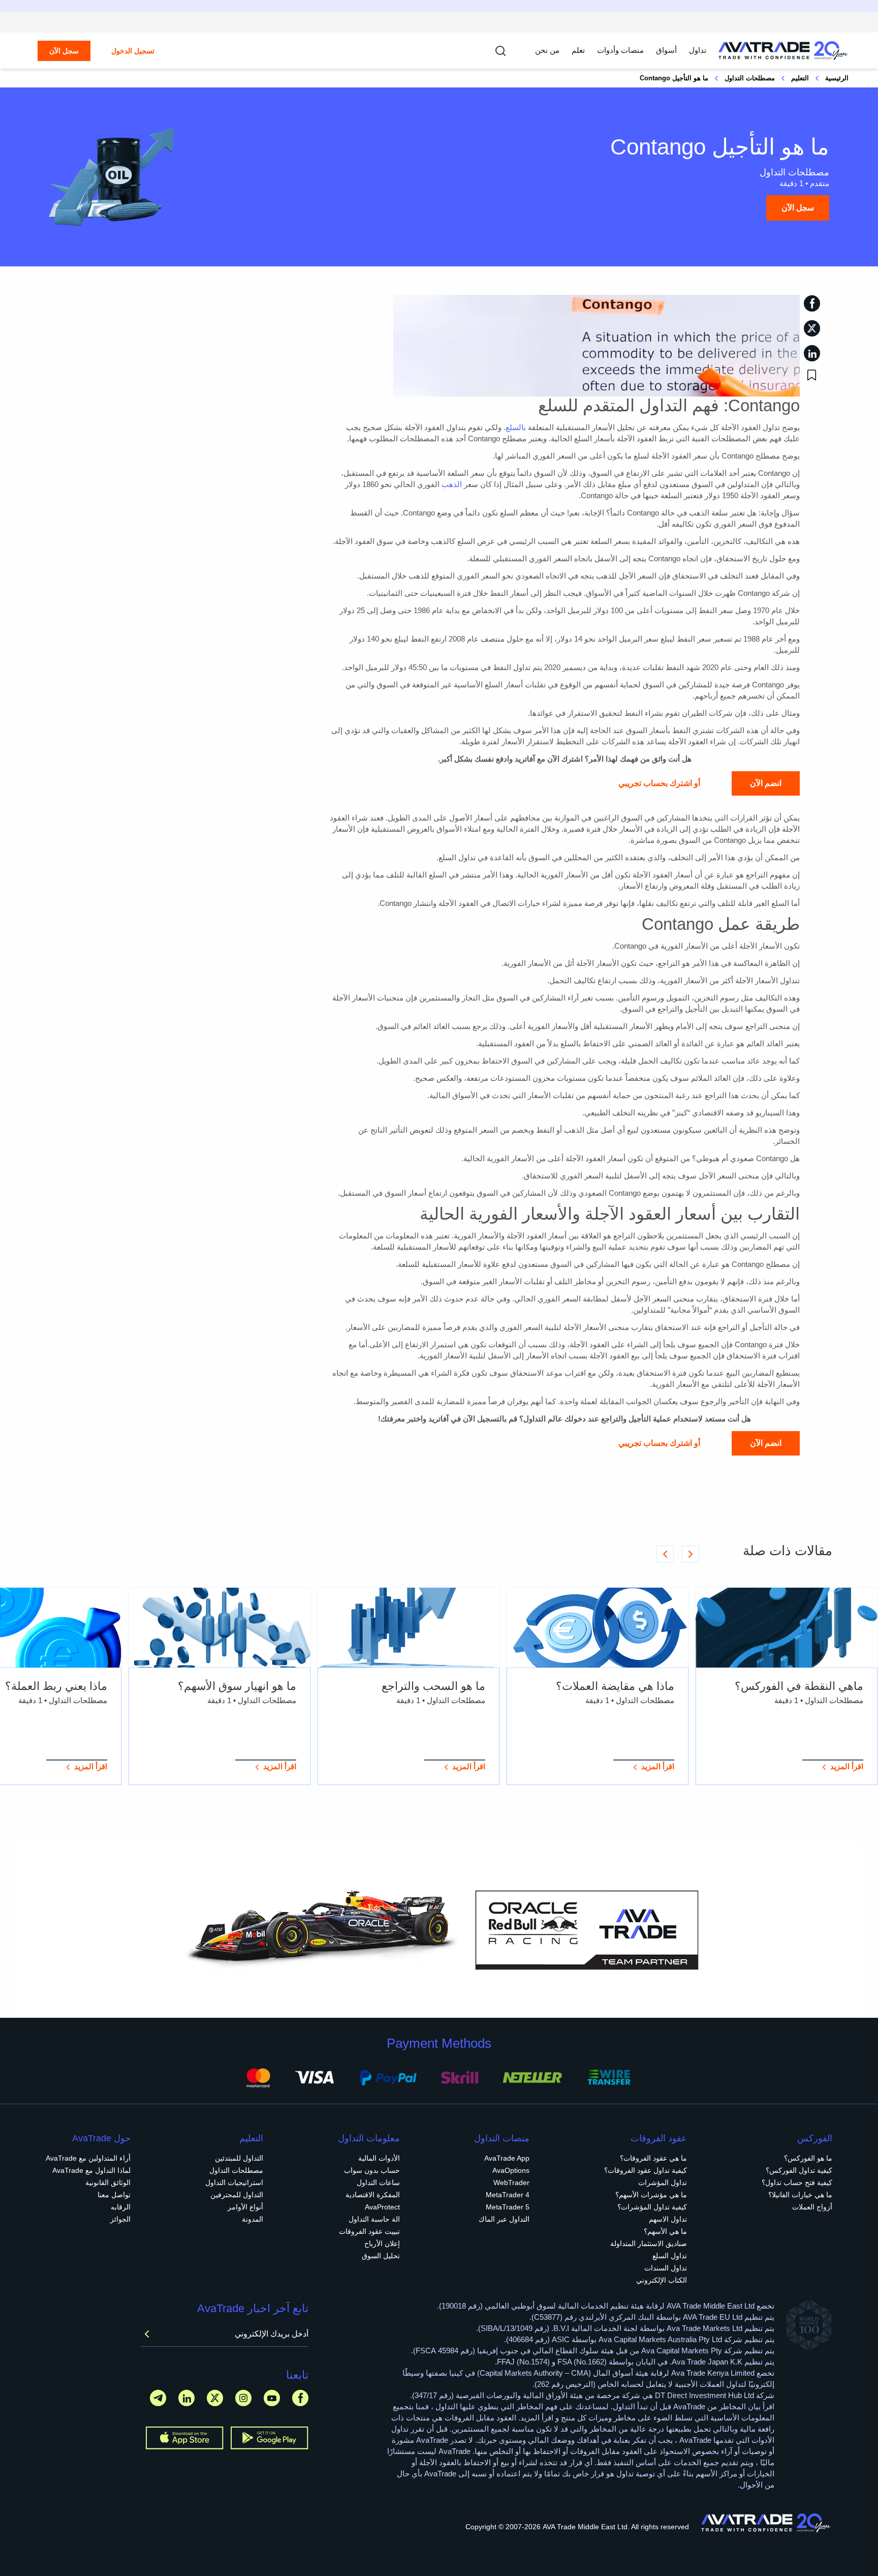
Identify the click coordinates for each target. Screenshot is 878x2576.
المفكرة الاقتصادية (373, 2195)
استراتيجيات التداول (234, 2183)
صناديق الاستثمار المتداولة (649, 2244)
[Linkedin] (186, 2398)
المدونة (253, 2219)
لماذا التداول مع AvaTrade (91, 2170)
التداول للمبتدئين (239, 2158)
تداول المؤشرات (663, 2183)
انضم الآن (766, 783)
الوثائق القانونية (108, 2183)
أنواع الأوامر (245, 2207)
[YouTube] (272, 2398)
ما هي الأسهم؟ (665, 2231)
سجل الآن (64, 51)
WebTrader (511, 2183)
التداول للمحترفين (237, 2195)
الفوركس (815, 2138)
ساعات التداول (378, 2183)
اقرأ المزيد (847, 1766)
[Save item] (812, 375)
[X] (215, 2398)
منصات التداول (502, 2138)
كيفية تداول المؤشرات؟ (652, 2207)
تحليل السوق (381, 2256)
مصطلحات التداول (750, 78)
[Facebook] (300, 2398)
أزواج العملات (812, 2207)
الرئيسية (837, 78)
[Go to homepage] (783, 51)
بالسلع (516, 427)
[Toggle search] (500, 51)
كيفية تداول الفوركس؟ (799, 2170)
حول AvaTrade (101, 2138)
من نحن (547, 50)
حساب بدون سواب (372, 2170)
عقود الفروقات (659, 2138)
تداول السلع (670, 2256)
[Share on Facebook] (812, 303)
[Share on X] (812, 328)
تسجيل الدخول (133, 51)
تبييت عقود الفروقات (369, 2231)
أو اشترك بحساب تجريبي (659, 783)
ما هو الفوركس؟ (808, 2158)
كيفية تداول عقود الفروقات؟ (646, 2170)
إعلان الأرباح (382, 2244)
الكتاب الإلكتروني (662, 2280)
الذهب (452, 484)
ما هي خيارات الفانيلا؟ (800, 2195)
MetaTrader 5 (508, 2207)
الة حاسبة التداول (374, 2219)
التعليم (800, 78)
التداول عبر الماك (504, 2219)
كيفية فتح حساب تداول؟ (797, 2183)
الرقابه (121, 2207)
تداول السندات (666, 2268)
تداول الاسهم (668, 2219)
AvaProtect (382, 2207)
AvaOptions (511, 2170)
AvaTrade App (507, 2158)
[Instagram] (243, 2398)
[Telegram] (158, 2398)
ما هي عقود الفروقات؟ (653, 2158)
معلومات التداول (369, 2138)
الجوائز (120, 2219)
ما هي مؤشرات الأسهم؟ (651, 2195)
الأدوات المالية (379, 2158)
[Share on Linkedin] (812, 353)
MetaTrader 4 (508, 2195)
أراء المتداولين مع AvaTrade (88, 2158)
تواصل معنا (114, 2195)
